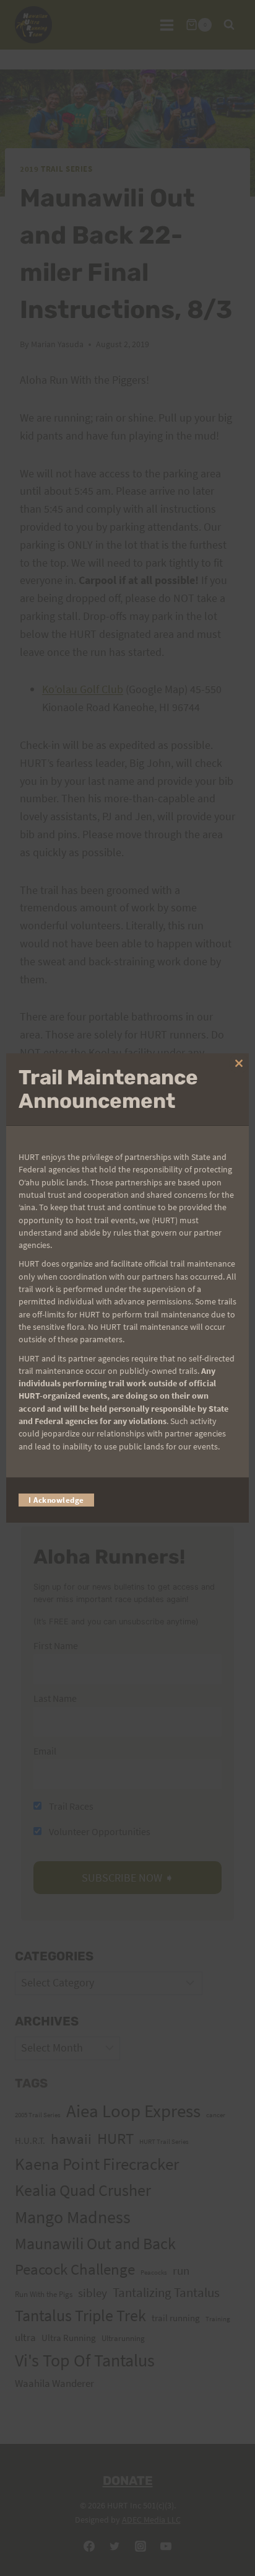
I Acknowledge (56, 1500)
